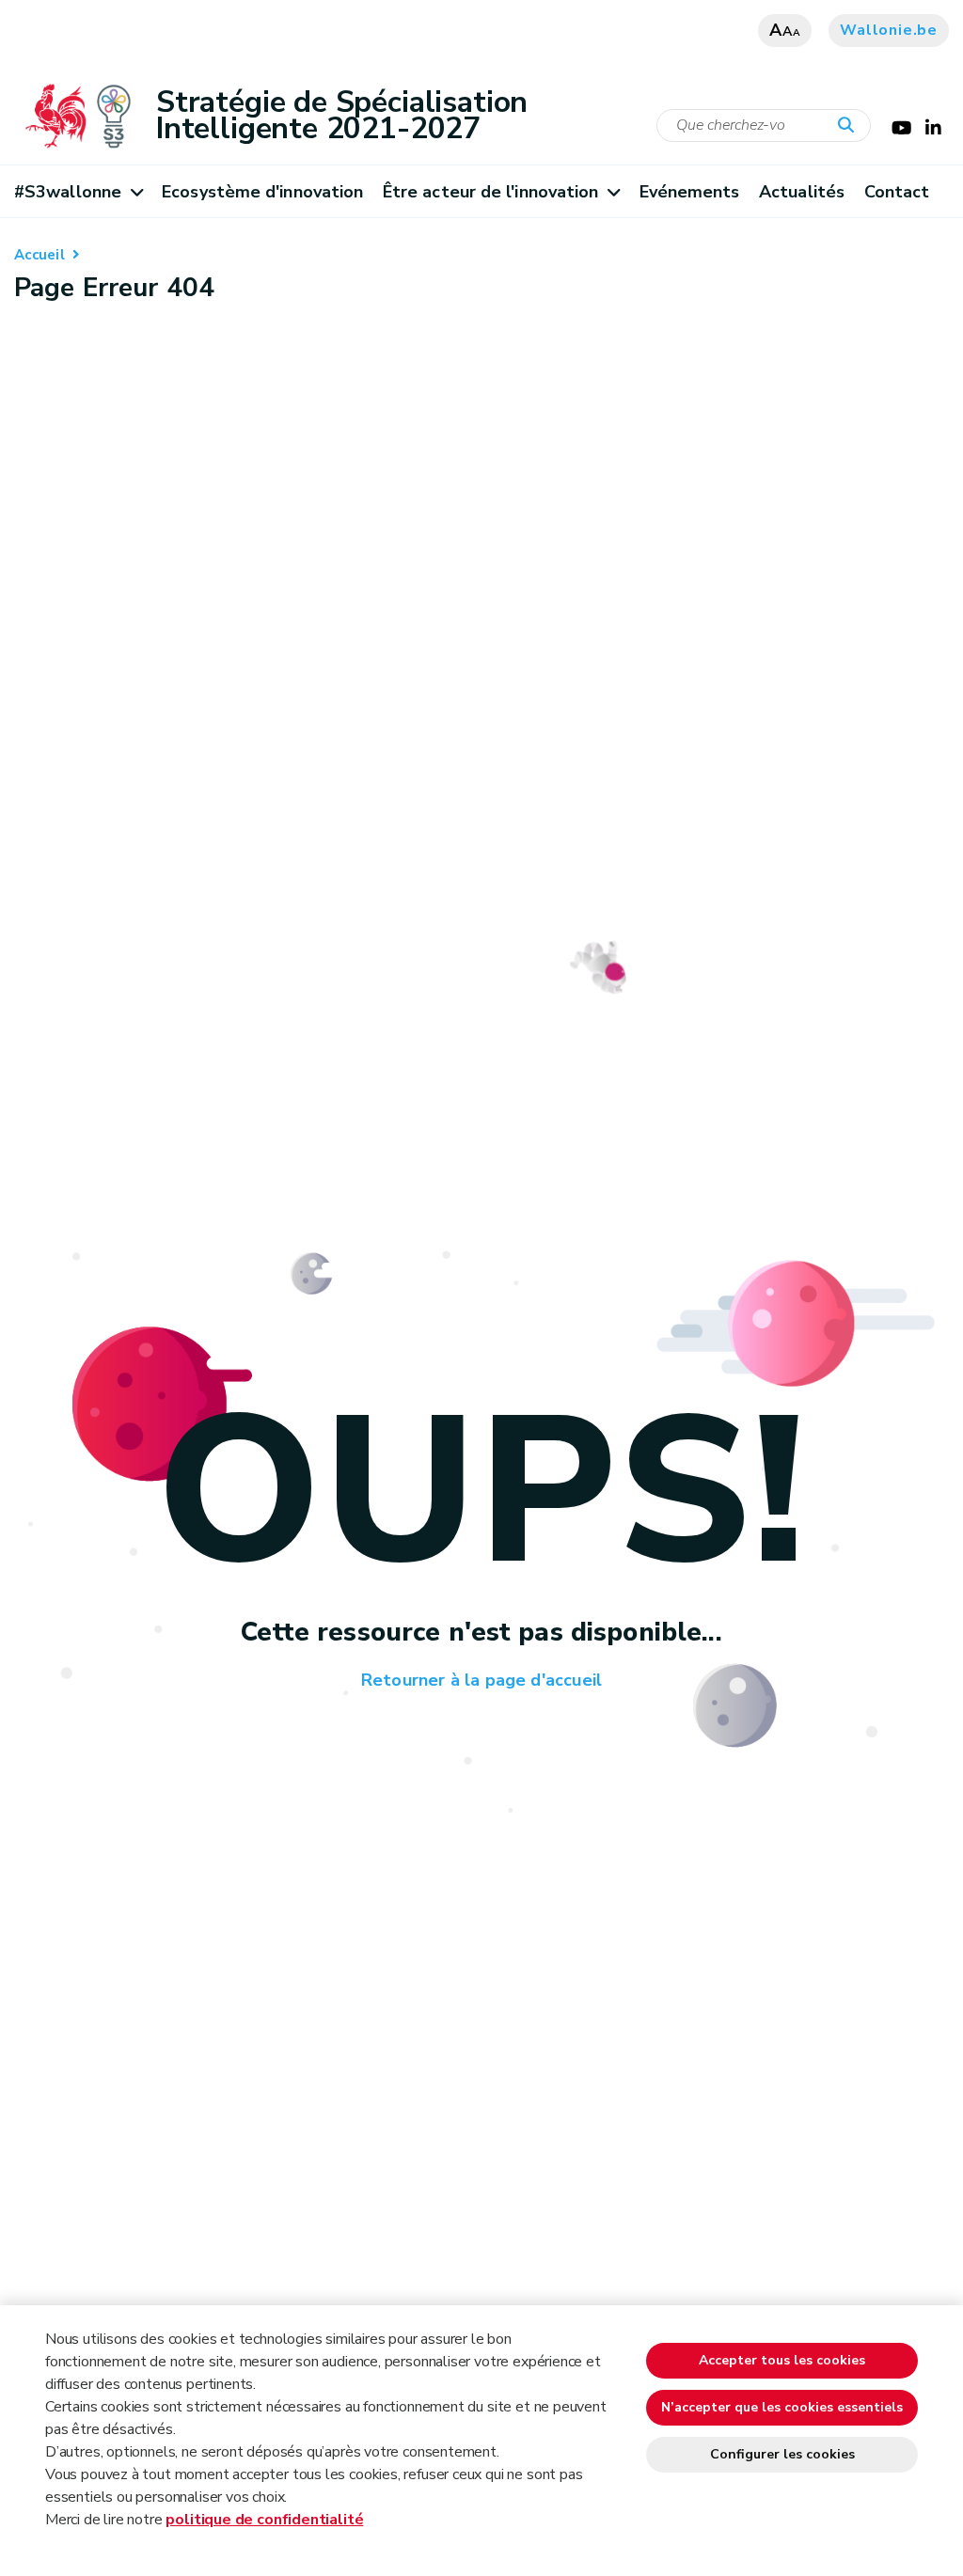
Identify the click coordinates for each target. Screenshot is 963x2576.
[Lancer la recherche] (850, 126)
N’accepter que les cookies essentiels (782, 2407)
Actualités (802, 192)
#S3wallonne (68, 192)
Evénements (690, 192)
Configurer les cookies (782, 2454)
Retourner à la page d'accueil (481, 1680)
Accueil (39, 255)
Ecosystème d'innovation (262, 192)
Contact (897, 192)
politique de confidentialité (264, 2520)
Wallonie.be (889, 30)
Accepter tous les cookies (782, 2360)
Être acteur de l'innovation (490, 192)
